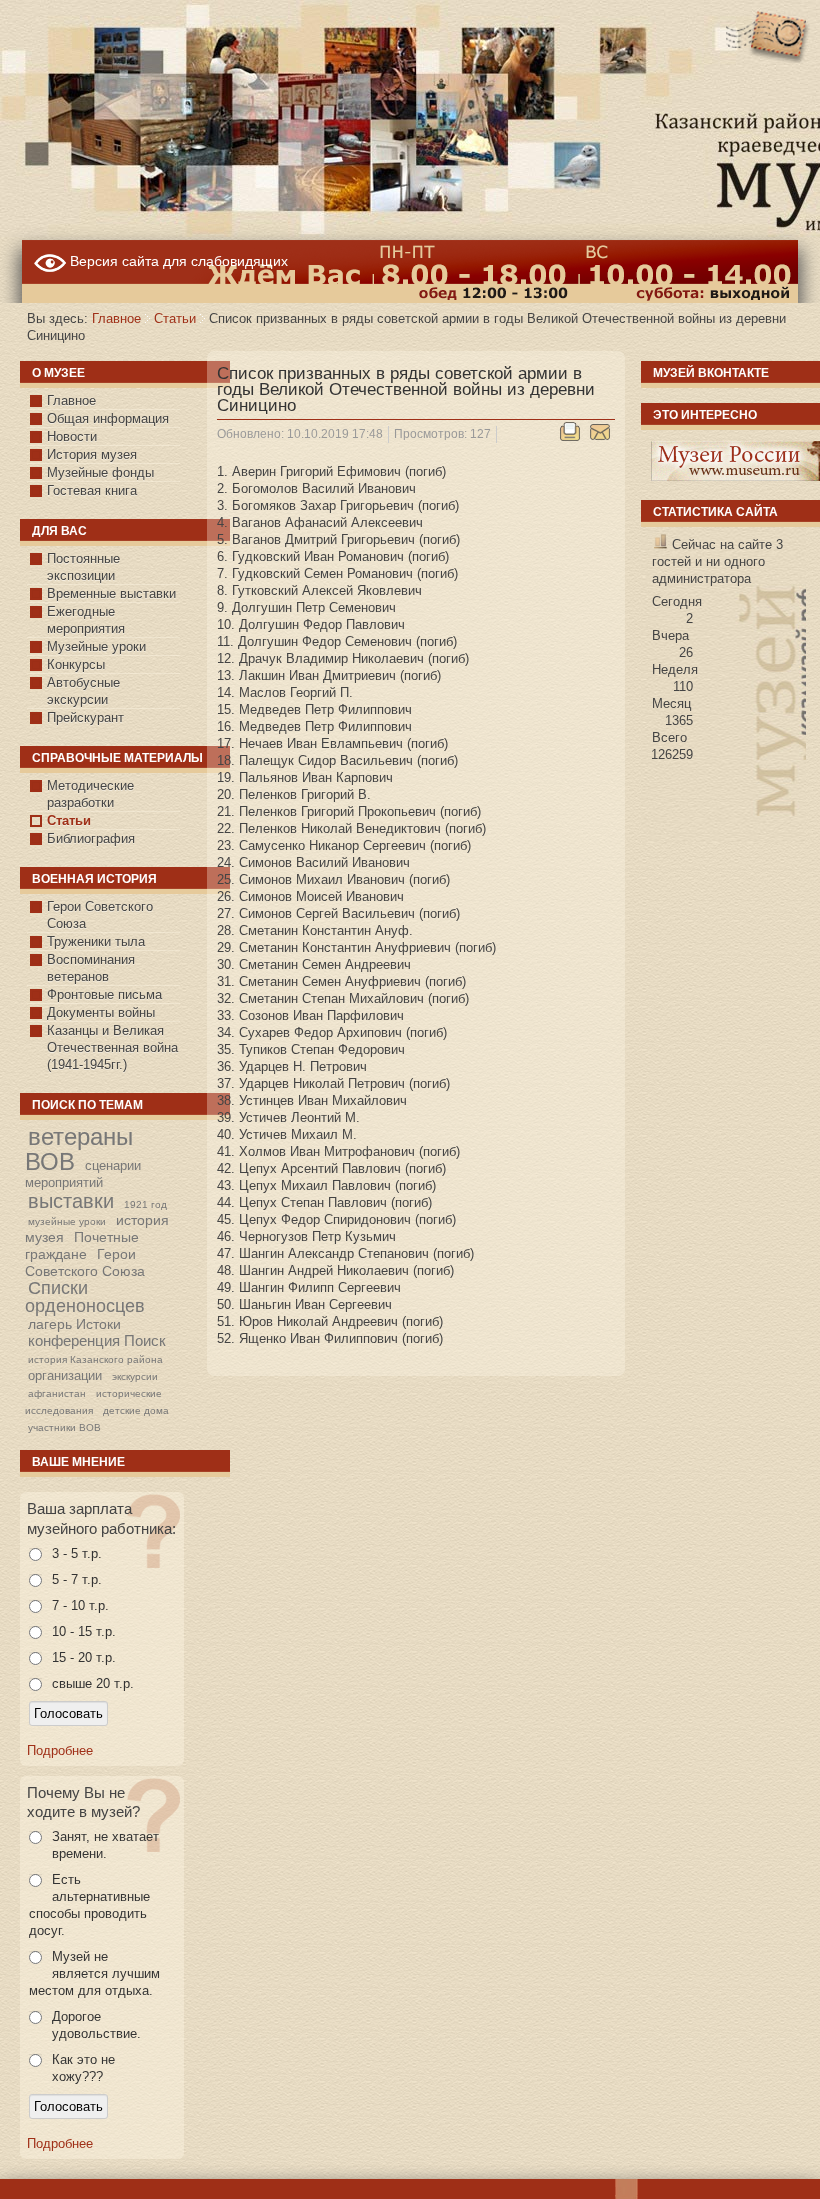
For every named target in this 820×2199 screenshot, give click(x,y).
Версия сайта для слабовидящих (177, 261)
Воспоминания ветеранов (91, 968)
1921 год (145, 1204)
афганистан (57, 1393)
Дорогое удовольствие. (96, 2025)
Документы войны (101, 1012)
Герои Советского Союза (100, 915)
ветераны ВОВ (79, 1148)
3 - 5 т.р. (77, 1553)
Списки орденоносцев (85, 1297)
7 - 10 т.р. (80, 1605)
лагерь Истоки (74, 1324)
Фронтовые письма (104, 994)
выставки (71, 1201)
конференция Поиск (97, 1340)
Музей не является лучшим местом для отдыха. (94, 1973)
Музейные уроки (96, 646)
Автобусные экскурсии (83, 691)
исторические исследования (93, 1402)
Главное (116, 318)
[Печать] (570, 436)
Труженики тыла (96, 941)
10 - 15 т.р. (84, 1631)
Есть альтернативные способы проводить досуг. (89, 1905)
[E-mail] (599, 436)
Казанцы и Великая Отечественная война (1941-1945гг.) (112, 1047)
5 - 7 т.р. (77, 1579)
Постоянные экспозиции (83, 567)
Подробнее (60, 1750)
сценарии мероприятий (83, 1174)
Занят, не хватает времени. (105, 1845)
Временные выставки (111, 593)
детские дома (136, 1410)
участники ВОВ (64, 1427)
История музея (92, 454)
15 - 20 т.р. (84, 1657)
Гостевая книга (92, 490)
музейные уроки (67, 1221)
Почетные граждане (82, 1245)
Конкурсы (76, 664)
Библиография (91, 838)
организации (65, 1375)
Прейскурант (85, 717)
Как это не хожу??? (83, 2068)
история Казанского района (95, 1359)
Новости (72, 436)
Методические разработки (90, 794)
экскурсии (135, 1376)
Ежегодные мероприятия (86, 620)
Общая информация (108, 418)
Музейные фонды (100, 472)
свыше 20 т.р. (93, 1683)
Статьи (175, 318)
